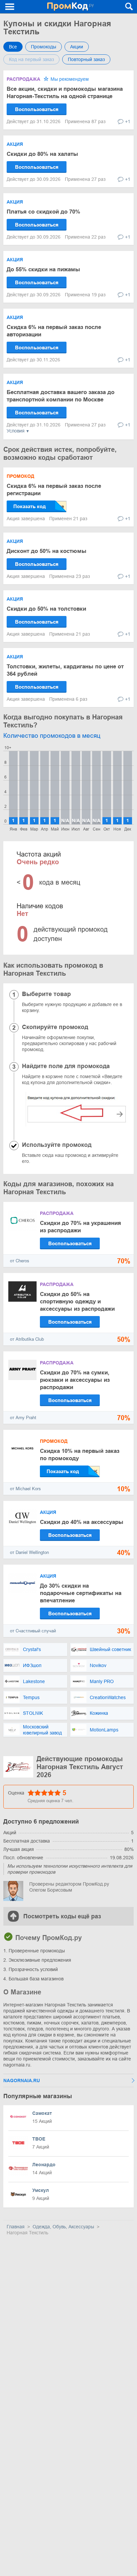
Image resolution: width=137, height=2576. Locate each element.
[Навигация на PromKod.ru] (10, 7)
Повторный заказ (86, 59)
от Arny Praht (23, 1418)
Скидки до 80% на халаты (42, 154)
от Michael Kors (25, 1489)
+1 (128, 121)
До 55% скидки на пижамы (43, 269)
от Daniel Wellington (29, 1552)
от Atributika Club (27, 1339)
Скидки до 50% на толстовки (46, 609)
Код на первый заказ (31, 59)
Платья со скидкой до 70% (43, 212)
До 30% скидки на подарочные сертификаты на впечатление (81, 1593)
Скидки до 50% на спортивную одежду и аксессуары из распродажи (77, 1302)
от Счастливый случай (33, 1631)
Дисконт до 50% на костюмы (47, 551)
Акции (77, 47)
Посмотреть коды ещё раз (62, 1916)
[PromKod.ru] (70, 7)
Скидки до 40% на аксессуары (82, 1522)
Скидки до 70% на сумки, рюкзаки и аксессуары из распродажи (75, 1380)
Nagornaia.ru (22, 2080)
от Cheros (20, 1261)
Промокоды (44, 47)
